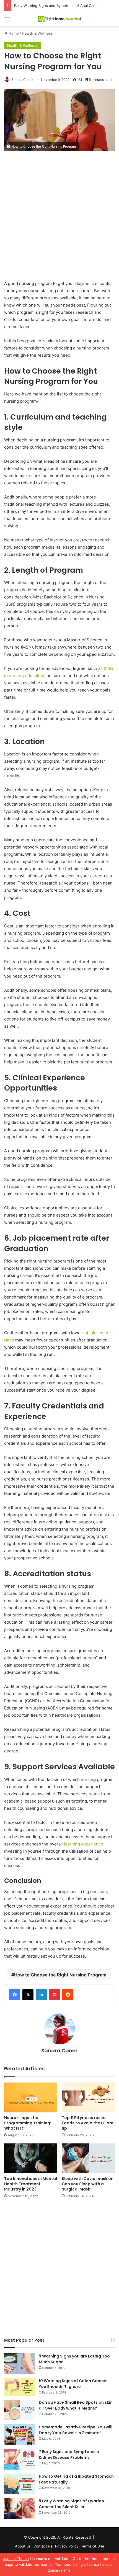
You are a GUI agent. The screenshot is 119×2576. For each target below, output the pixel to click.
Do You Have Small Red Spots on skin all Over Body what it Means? (76, 2405)
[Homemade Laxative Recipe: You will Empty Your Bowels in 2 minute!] (19, 2435)
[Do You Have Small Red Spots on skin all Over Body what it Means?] (19, 2410)
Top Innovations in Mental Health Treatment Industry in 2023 (31, 2184)
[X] (28, 1995)
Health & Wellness (37, 33)
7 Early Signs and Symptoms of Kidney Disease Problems (70, 2455)
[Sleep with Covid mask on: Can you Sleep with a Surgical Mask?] (88, 2158)
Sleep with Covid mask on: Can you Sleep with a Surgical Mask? (88, 2184)
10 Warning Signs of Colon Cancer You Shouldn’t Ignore (73, 2384)
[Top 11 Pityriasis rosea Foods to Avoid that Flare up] (88, 2097)
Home (13, 33)
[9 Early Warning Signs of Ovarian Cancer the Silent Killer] (19, 2509)
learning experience (84, 1844)
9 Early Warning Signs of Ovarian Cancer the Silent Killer (71, 2504)
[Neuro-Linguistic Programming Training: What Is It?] (31, 2097)
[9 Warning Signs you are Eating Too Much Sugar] (19, 2364)
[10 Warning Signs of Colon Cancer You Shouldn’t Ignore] (19, 2387)
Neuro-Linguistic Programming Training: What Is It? (28, 2123)
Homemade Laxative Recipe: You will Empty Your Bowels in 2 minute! (76, 2430)
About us (23, 2546)
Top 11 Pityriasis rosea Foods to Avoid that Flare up (88, 2123)
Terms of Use (93, 2546)
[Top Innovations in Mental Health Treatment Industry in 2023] (31, 2158)
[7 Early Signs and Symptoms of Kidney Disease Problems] (19, 2459)
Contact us (43, 2546)
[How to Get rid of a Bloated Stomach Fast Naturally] (19, 2484)
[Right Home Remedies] (59, 19)
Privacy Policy (67, 2546)
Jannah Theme (16, 2559)
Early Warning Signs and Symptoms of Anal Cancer (58, 6)
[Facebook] (15, 1995)
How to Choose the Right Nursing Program (60, 1975)
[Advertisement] (59, 218)
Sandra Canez (22, 80)
